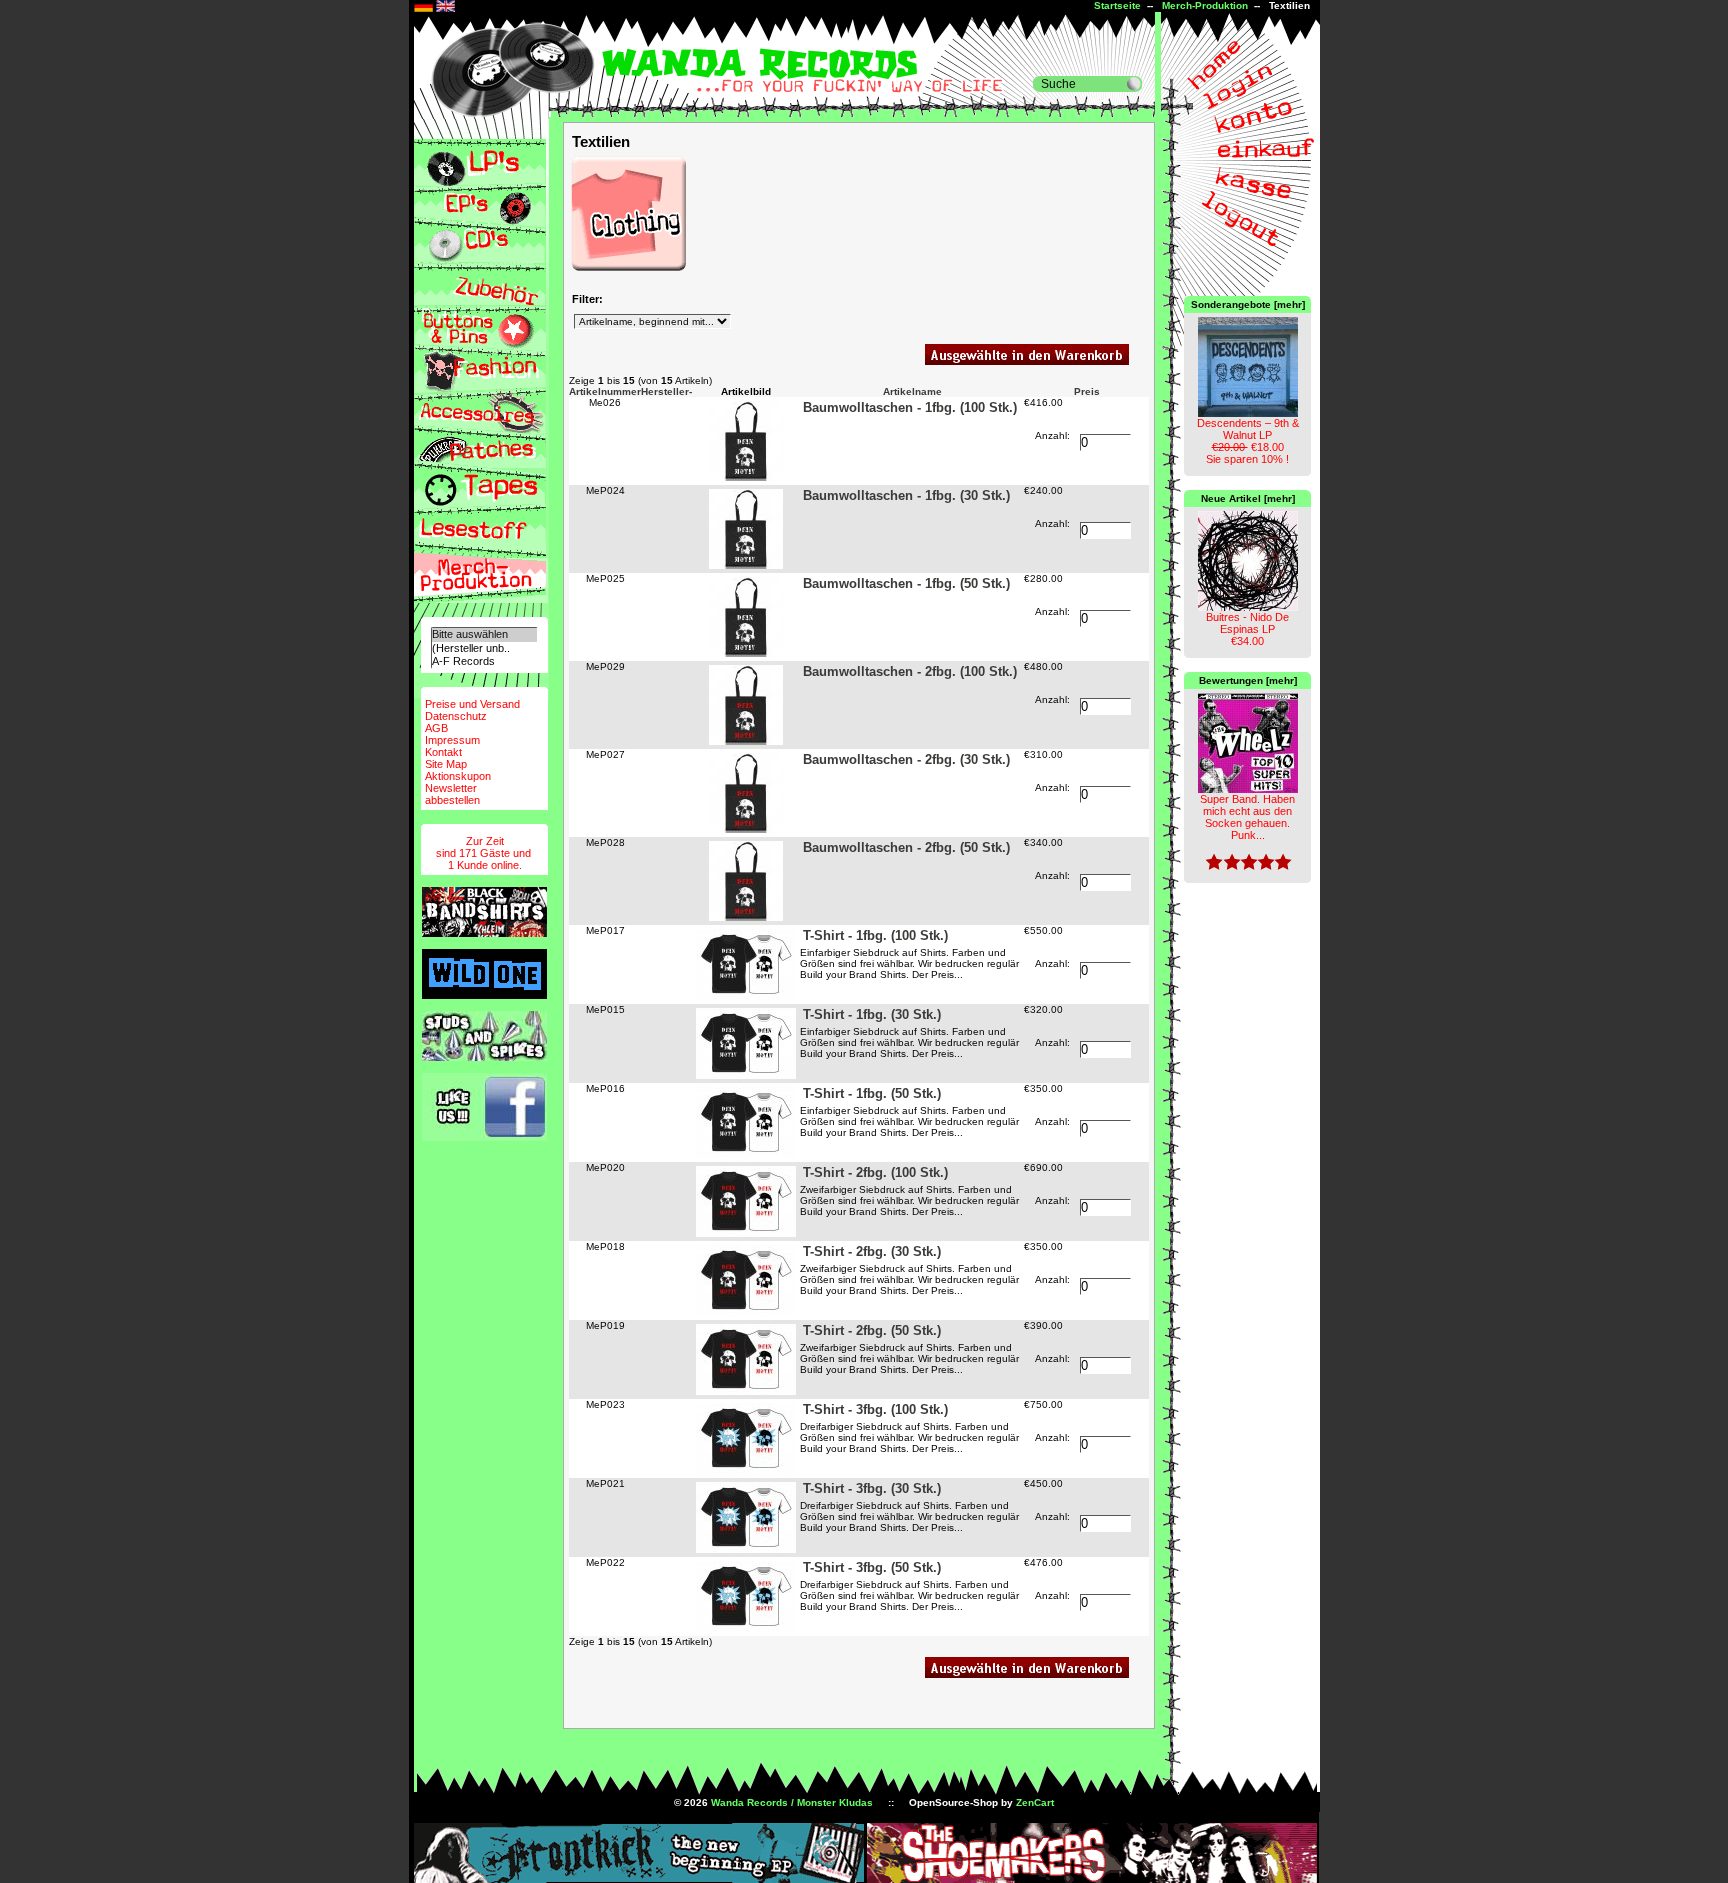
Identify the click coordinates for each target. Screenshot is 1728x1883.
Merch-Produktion (1205, 5)
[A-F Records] (484, 661)
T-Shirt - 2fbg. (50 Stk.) (872, 1330)
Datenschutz (456, 716)
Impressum (452, 740)
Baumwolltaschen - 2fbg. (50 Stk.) (906, 847)
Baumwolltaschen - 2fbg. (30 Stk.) (906, 759)
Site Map (446, 764)
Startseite (1117, 5)
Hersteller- (666, 391)
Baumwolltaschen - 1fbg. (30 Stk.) (906, 495)
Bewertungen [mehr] (1248, 680)
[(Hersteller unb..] (484, 648)
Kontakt (443, 752)
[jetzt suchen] (1134, 84)
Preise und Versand (472, 704)
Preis (1087, 391)
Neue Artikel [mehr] (1248, 498)
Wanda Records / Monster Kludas (792, 1802)
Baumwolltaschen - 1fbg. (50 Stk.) (906, 583)
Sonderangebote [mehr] (1248, 304)
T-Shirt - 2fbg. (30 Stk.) (872, 1251)
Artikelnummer (605, 391)
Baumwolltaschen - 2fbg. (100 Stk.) (910, 671)
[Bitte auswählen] (484, 634)
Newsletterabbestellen (452, 794)
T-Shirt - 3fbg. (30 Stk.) (872, 1488)
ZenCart (1035, 1802)
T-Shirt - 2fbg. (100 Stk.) (875, 1172)
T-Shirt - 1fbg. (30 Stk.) (872, 1014)
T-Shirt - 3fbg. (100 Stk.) (875, 1409)
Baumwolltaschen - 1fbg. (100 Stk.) (910, 407)
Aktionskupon (458, 776)
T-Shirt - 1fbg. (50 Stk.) (872, 1093)
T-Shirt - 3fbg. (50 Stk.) (872, 1567)
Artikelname (912, 391)
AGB (436, 728)
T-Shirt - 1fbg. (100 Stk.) (875, 935)
